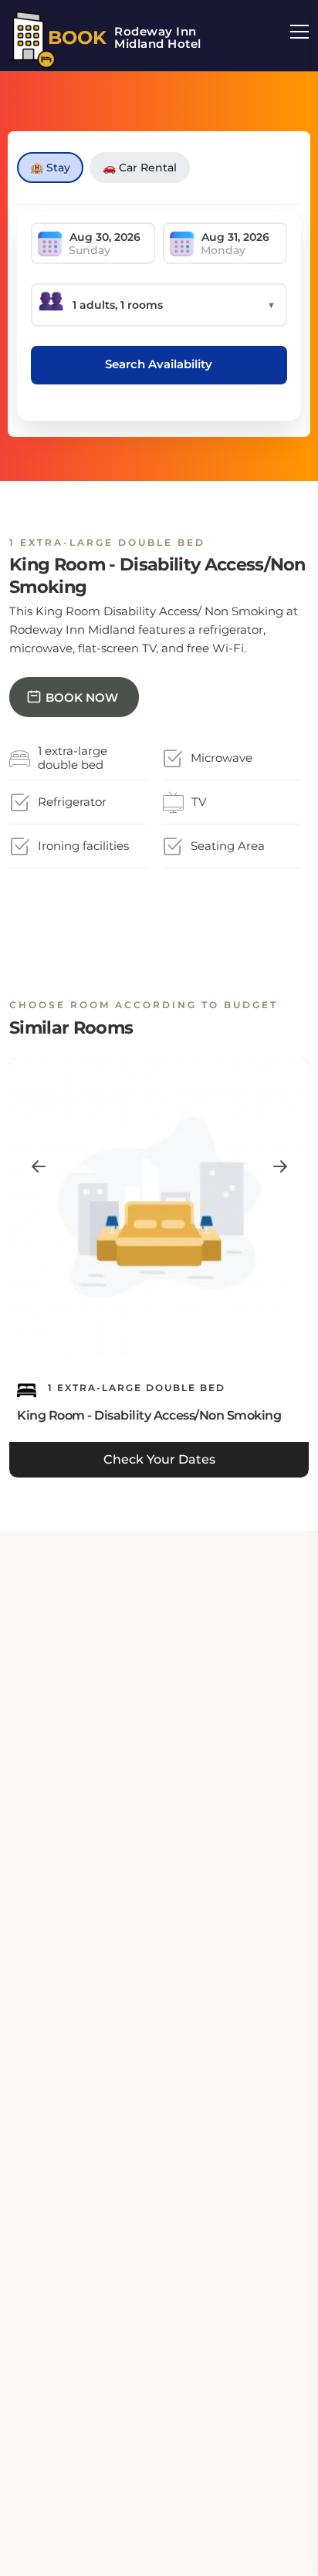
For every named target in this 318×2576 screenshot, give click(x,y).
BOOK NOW (82, 697)
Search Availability (159, 364)
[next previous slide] (38, 1166)
